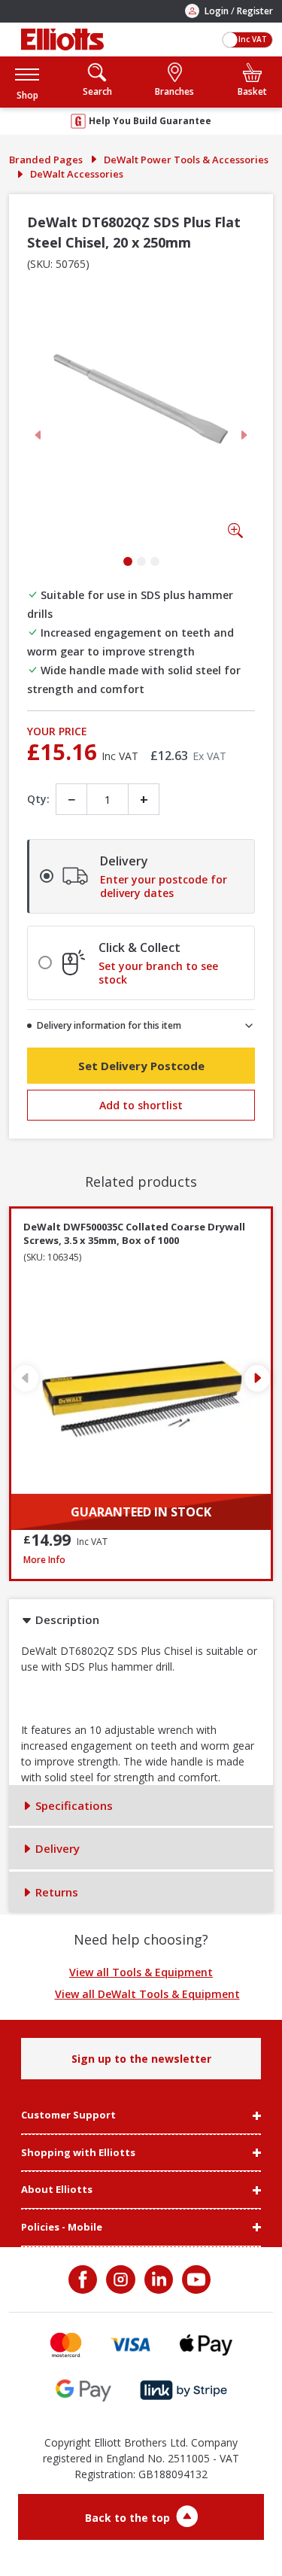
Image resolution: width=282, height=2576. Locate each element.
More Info (141, 1560)
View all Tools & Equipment (141, 1972)
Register (255, 11)
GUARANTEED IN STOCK (141, 1512)
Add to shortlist (141, 1105)
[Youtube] (195, 2279)
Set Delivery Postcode (141, 1066)
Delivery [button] (56, 1848)
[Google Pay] (83, 2390)
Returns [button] (55, 1892)
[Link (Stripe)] (183, 2390)
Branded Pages (46, 160)
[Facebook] (84, 2279)
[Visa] (131, 2345)
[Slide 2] (141, 561)
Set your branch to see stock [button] (158, 973)
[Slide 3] (155, 561)
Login (217, 11)
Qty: (38, 799)
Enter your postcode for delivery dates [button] (164, 887)
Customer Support (68, 2115)
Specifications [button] (73, 1805)
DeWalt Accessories (77, 174)
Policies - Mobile (62, 2228)
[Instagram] (119, 2279)
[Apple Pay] (206, 2345)
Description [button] (66, 1620)
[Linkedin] (157, 2279)
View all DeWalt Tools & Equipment (147, 1994)
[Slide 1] (128, 561)
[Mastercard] (66, 2345)
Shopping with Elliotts (78, 2153)
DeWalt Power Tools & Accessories (186, 160)
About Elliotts (57, 2190)
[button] (27, 82)
